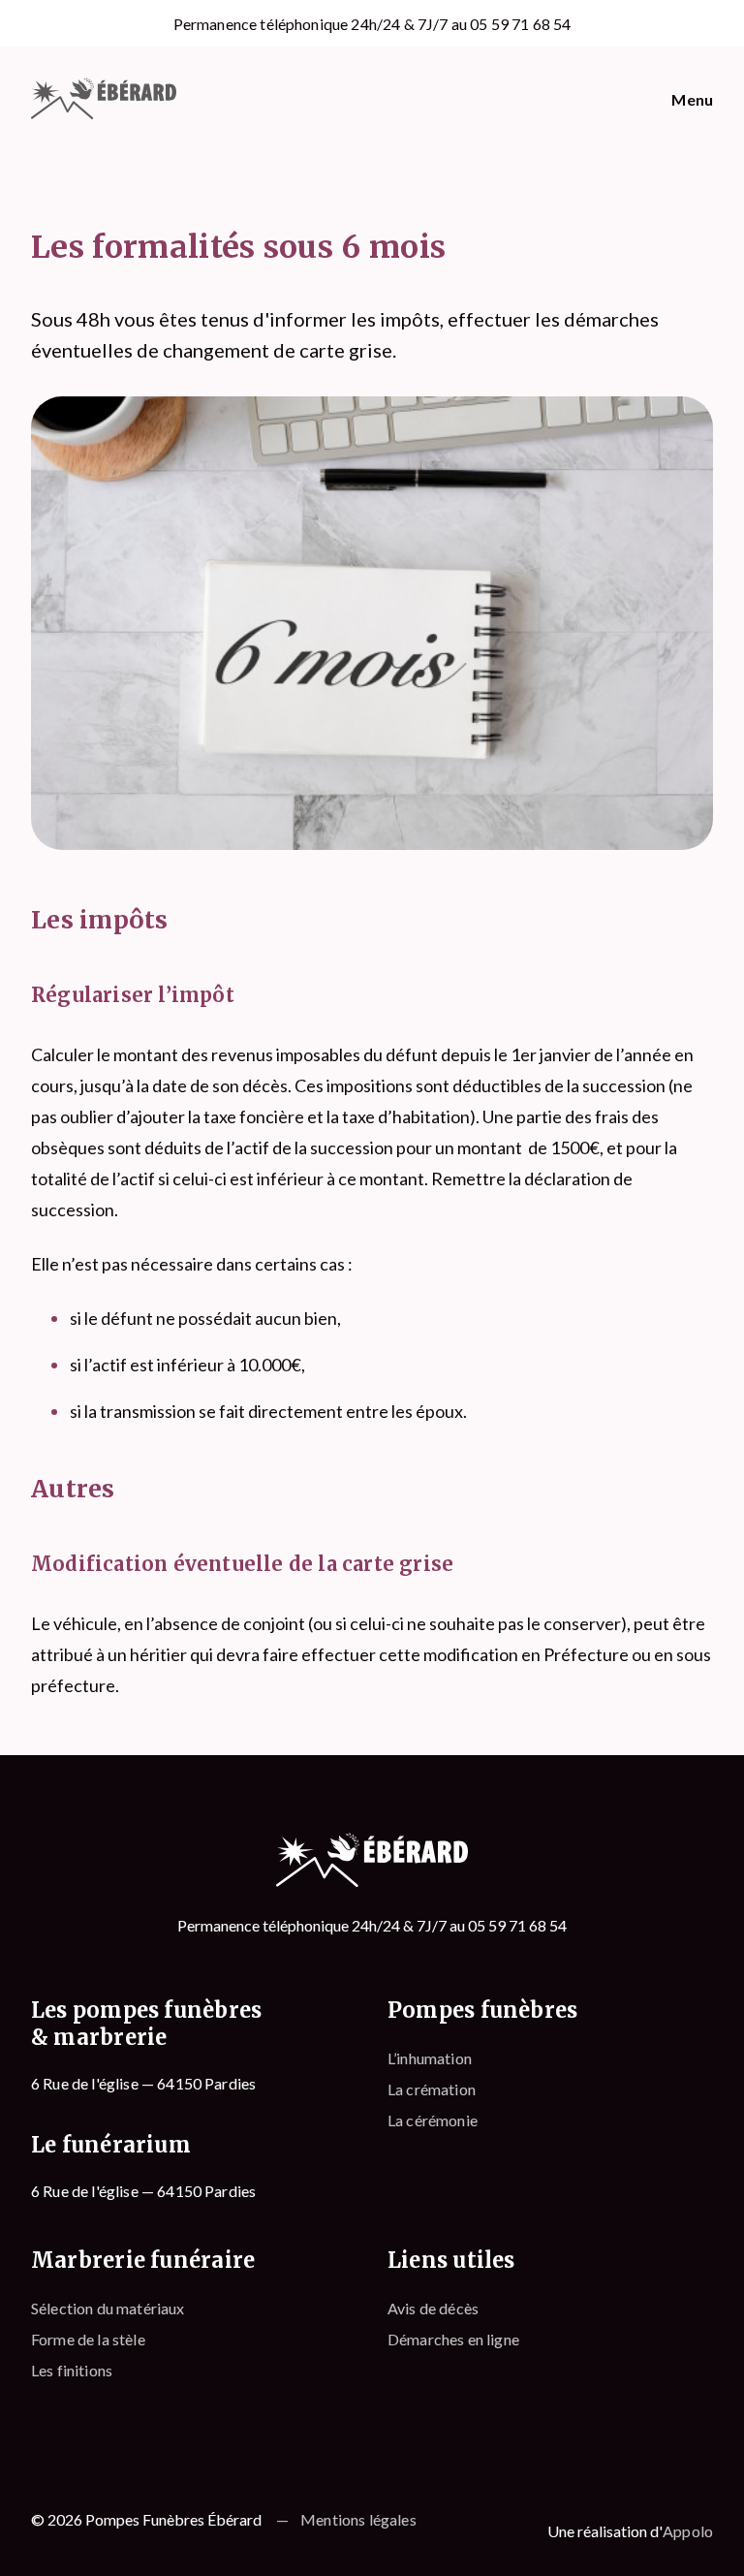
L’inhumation (430, 2058)
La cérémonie (433, 2120)
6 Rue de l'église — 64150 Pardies (143, 2083)
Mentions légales (358, 2519)
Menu (692, 99)
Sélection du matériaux (108, 2308)
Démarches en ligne (453, 2339)
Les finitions (72, 2370)
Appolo (688, 2531)
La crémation (432, 2089)
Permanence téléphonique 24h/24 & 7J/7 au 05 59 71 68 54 (372, 24)
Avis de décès (433, 2308)
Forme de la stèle (88, 2339)
